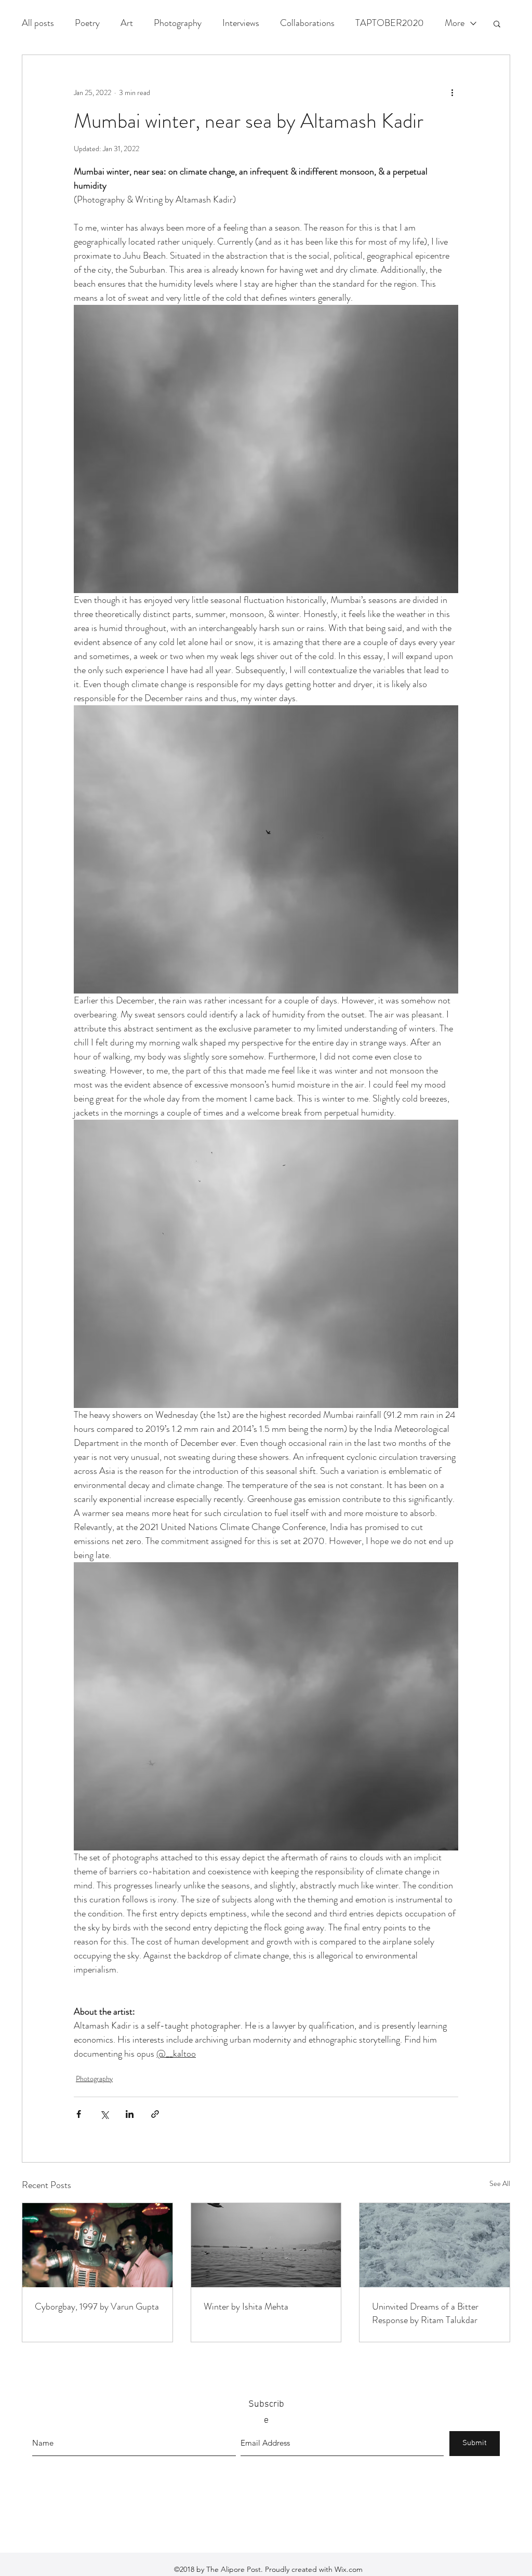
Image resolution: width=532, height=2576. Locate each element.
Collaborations (307, 23)
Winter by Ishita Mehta (246, 2306)
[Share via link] (155, 2114)
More (455, 23)
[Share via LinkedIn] (130, 2114)
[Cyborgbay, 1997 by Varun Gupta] (97, 2245)
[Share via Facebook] (79, 2114)
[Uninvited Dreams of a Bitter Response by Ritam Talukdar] (435, 2245)
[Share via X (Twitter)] (104, 2114)
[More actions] (452, 92)
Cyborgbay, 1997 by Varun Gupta (97, 2306)
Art (127, 23)
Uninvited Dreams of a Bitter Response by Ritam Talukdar (425, 2313)
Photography (178, 23)
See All (500, 2183)
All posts (38, 23)
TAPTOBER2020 (390, 23)
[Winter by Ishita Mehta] (266, 2245)
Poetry (87, 23)
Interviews (241, 23)
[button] (497, 23)
